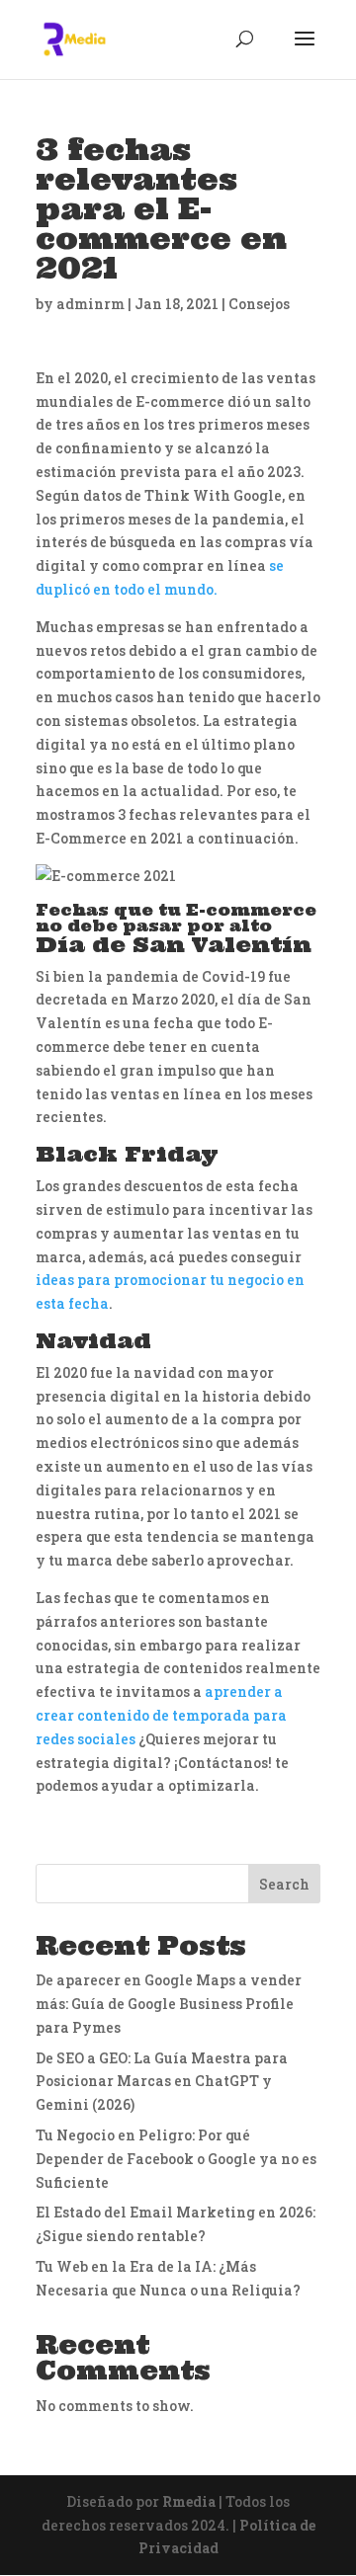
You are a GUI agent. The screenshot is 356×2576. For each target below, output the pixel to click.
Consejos (259, 304)
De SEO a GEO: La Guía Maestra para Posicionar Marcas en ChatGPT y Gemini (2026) (162, 2082)
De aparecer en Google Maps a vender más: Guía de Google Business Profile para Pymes (169, 2004)
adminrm (90, 304)
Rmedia (189, 2501)
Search (284, 1884)
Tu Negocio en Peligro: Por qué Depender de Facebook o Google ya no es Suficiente (176, 2159)
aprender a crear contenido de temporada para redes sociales (161, 1715)
